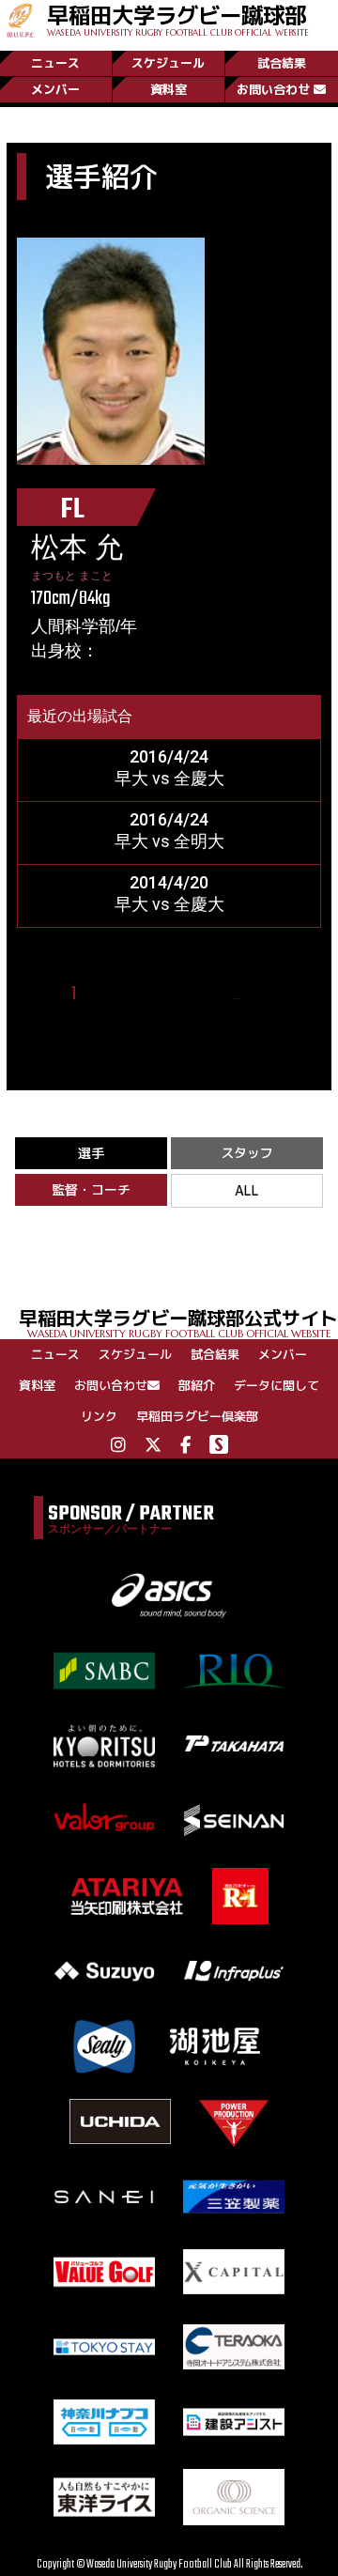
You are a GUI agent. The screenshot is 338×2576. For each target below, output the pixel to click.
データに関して (277, 1385)
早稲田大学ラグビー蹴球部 (178, 19)
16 (261, 994)
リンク (99, 1416)
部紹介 (197, 1385)
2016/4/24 (169, 756)
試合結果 (282, 63)
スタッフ (247, 1153)
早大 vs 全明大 (169, 841)
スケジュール (168, 63)
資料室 (169, 89)
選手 (91, 1153)
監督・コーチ (91, 1189)
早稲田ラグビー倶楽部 (197, 1416)
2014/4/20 (169, 882)
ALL (247, 1190)
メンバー (55, 89)
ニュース (55, 63)
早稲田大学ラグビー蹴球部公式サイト (178, 1322)
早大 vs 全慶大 (169, 778)
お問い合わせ (273, 89)
